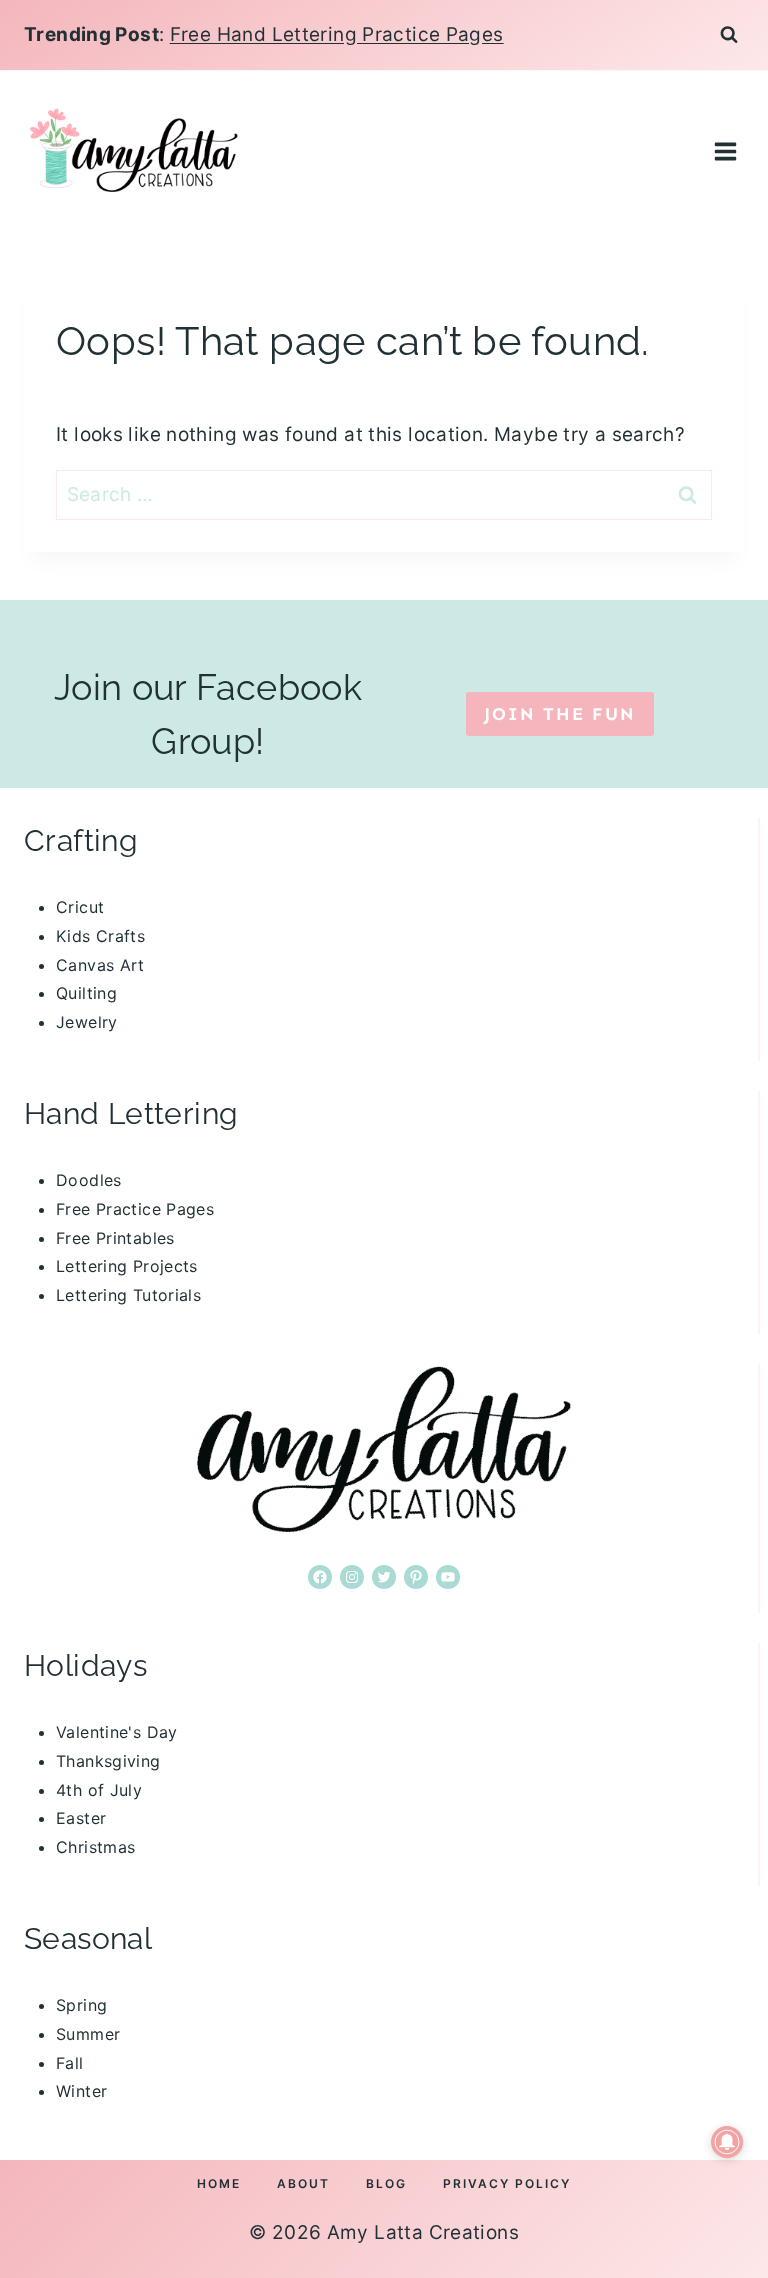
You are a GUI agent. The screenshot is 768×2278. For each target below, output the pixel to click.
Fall (70, 2063)
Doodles (89, 1180)
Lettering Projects (127, 1266)
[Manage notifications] (727, 2142)
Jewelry (87, 1022)
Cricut (80, 907)
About (303, 2183)
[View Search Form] (729, 35)
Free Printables (115, 1238)
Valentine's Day (117, 1732)
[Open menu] (724, 151)
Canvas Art (100, 965)
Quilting (86, 993)
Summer (88, 2034)
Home (219, 2183)
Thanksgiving (108, 1761)
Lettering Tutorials (128, 1295)
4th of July (99, 1790)
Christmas (95, 1847)
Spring (81, 2005)
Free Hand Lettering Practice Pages (337, 34)
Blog (386, 2183)
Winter (81, 2091)
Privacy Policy (507, 2183)
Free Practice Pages (135, 1209)
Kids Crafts (100, 936)
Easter (81, 1818)
